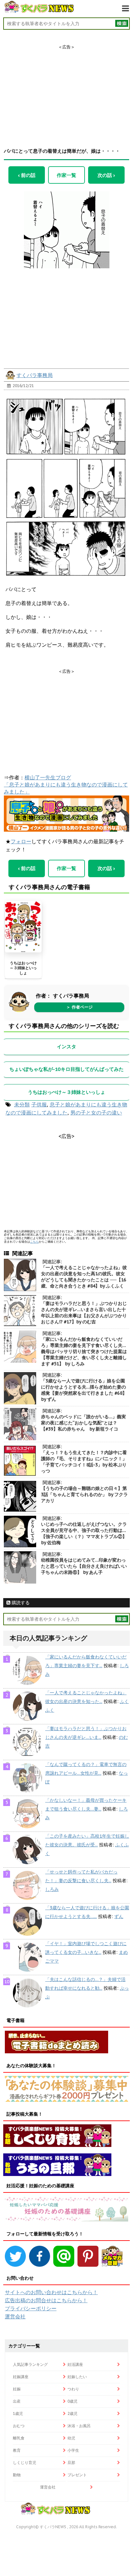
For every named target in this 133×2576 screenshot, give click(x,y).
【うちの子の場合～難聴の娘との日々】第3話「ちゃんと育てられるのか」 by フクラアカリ (84, 1494)
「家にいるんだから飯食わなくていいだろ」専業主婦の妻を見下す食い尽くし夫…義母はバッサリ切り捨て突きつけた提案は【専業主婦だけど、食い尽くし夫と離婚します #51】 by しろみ (84, 1351)
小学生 (73, 2450)
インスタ (66, 1047)
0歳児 (72, 2401)
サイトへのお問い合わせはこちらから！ (51, 2292)
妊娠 (17, 2389)
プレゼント (77, 2475)
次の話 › (106, 175)
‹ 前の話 (27, 175)
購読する (20, 1603)
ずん (119, 1916)
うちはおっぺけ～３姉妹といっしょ (23, 968)
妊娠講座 (21, 2377)
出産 (17, 2401)
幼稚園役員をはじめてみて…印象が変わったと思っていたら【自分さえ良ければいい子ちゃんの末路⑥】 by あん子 (84, 1566)
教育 (17, 2450)
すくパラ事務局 (35, 375)
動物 (17, 2475)
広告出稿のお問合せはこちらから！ (46, 2300)
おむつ (19, 2426)
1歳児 (18, 2413)
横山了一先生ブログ (48, 777)
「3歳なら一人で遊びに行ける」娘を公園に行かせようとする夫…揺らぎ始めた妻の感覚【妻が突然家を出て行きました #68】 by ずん (84, 1390)
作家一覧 (66, 175)
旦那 (71, 2463)
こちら (34, 1242)
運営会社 (15, 2316)
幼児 (71, 2438)
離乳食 (19, 2438)
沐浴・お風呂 (79, 2426)
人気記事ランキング (30, 2364)
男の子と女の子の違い (96, 1113)
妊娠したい (77, 2377)
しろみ (52, 1889)
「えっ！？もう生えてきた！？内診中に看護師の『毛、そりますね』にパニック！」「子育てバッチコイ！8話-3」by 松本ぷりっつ (84, 1462)
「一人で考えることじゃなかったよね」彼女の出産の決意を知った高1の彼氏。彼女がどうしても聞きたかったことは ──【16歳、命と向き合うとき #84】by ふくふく (84, 1277)
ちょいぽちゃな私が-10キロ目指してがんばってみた (66, 1069)
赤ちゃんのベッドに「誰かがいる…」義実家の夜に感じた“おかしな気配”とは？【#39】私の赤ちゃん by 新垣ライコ (83, 1423)
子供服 (39, 1104)
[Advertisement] (66, 90)
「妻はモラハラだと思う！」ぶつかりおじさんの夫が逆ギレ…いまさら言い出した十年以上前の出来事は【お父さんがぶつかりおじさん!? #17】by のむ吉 (84, 1313)
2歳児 (72, 2413)
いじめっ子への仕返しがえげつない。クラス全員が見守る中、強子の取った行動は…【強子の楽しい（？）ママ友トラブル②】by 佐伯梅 (84, 1533)
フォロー (21, 841)
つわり (73, 2389)
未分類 (22, 1104)
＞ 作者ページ (79, 1007)
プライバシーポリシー (31, 2308)
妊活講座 (75, 2364)
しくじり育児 (25, 2463)
